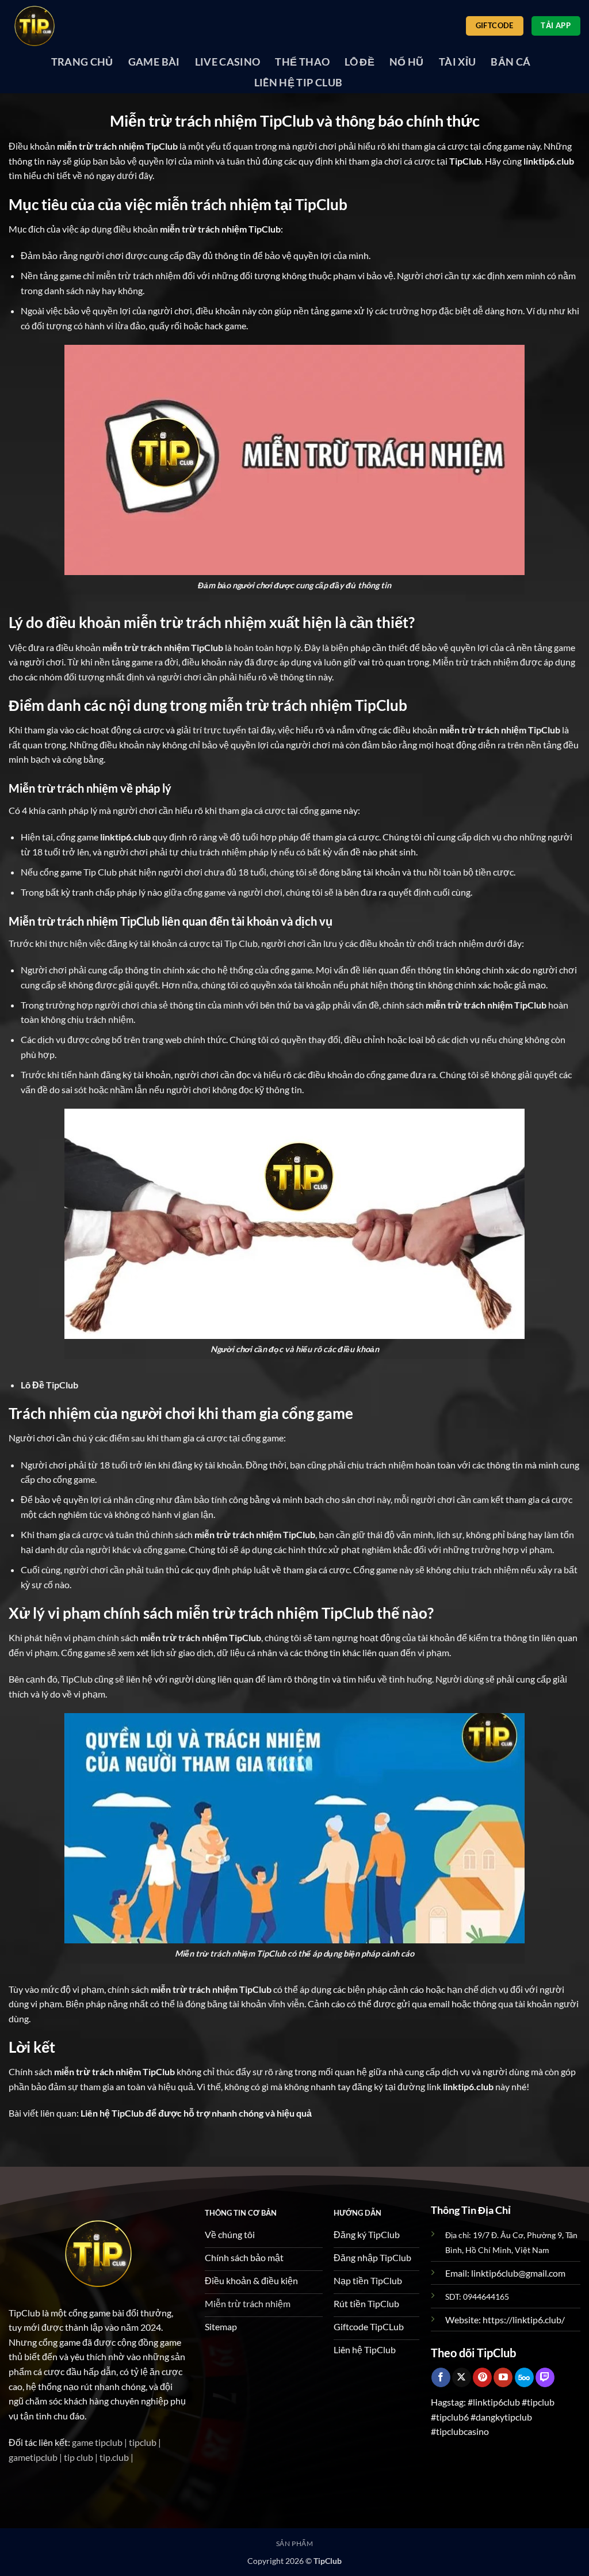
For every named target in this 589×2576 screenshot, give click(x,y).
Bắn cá (510, 62)
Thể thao (302, 62)
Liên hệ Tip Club (299, 83)
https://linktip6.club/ (524, 2320)
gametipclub (33, 2457)
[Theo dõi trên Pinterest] (482, 2377)
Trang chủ (82, 62)
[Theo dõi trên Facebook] (441, 2377)
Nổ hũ (407, 62)
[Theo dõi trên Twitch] (545, 2377)
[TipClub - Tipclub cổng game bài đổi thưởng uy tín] (66, 26)
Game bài (154, 62)
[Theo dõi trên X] (462, 2377)
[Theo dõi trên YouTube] (503, 2377)
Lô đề (359, 62)
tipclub (143, 2442)
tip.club (114, 2457)
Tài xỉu (457, 62)
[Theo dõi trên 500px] (524, 2377)
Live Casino (228, 62)
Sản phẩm (295, 2543)
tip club (79, 2457)
